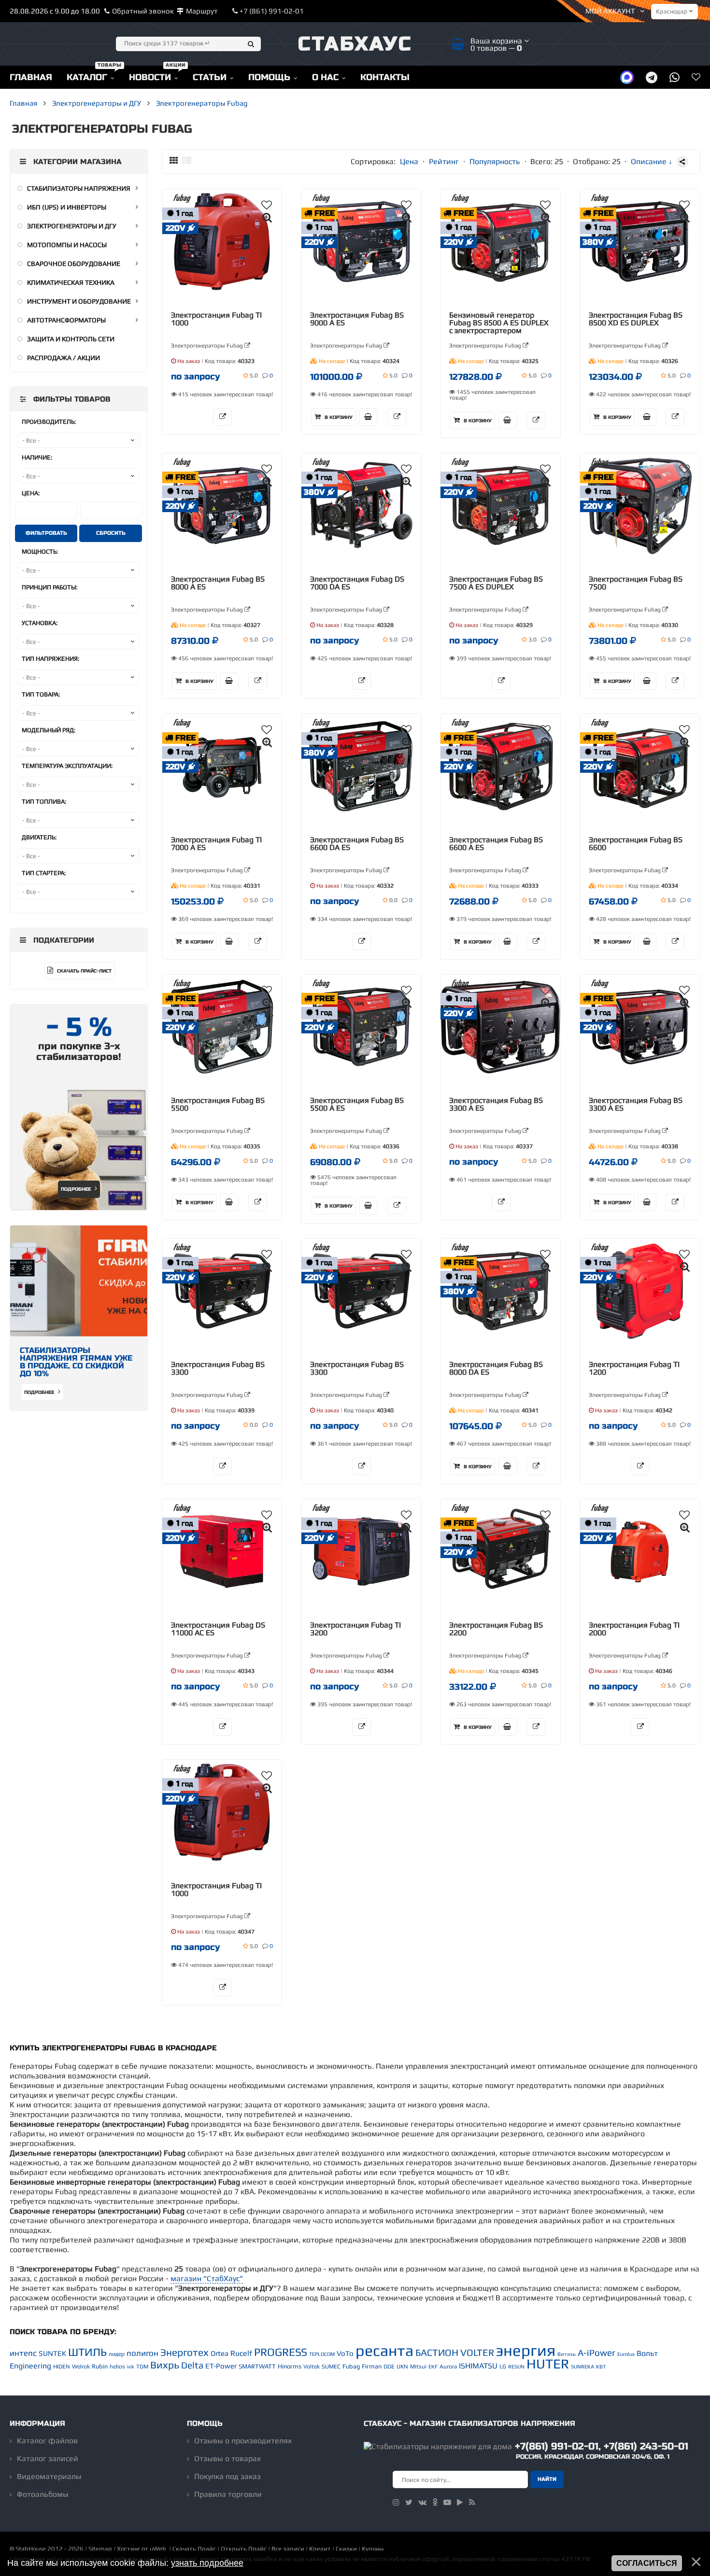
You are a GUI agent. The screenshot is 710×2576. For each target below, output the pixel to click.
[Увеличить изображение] (267, 217)
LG (503, 2367)
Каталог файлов (47, 2441)
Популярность (495, 161)
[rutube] (460, 2502)
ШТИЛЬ (87, 2352)
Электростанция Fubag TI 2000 (634, 1629)
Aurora (448, 2367)
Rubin (100, 2366)
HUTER (548, 2364)
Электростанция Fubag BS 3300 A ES (496, 1104)
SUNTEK (52, 2353)
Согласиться (647, 2563)
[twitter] (409, 2502)
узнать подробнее (207, 2563)
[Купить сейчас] (369, 417)
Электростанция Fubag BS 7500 (636, 583)
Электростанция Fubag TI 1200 (634, 1368)
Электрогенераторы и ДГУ (72, 226)
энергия (526, 2350)
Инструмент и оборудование (79, 301)
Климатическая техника (71, 282)
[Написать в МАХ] (627, 77)
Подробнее (77, 1189)
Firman (372, 2366)
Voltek (312, 2367)
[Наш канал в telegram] (652, 77)
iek (131, 2367)
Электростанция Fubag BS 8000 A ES (218, 583)
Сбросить (111, 533)
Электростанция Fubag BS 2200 (496, 1629)
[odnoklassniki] (435, 2502)
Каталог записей (48, 2458)
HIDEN (62, 2367)
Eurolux (626, 2354)
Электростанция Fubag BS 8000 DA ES (496, 1368)
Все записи (288, 2549)
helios (117, 2367)
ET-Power (221, 2366)
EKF (433, 2367)
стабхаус (355, 44)
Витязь (567, 2354)
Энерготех (185, 2352)
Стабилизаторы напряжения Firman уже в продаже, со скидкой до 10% (76, 1362)
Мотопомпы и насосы (67, 245)
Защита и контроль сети (71, 339)
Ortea (220, 2353)
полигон (142, 2353)
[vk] (422, 2502)
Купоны (373, 2549)
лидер (117, 2354)
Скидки (346, 2549)
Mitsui (418, 2367)
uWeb (158, 2549)
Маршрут (202, 11)
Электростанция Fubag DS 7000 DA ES (357, 583)
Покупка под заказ (227, 2476)
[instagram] (396, 2502)
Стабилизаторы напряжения (79, 188)
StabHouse (31, 2549)
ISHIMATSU (478, 2366)
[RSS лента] (472, 2502)
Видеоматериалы (49, 2476)
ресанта (384, 2350)
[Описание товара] (222, 417)
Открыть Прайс (244, 2549)
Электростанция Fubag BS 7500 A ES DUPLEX (496, 583)
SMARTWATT (257, 2366)
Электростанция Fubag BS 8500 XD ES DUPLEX (636, 319)
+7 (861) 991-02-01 (271, 11)
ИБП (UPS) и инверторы (67, 207)
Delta (192, 2365)
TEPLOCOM (322, 2354)
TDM (142, 2367)
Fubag (351, 2366)
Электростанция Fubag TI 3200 (355, 1629)
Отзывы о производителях (243, 2441)
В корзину (338, 418)
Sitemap (100, 2549)
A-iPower (596, 2353)
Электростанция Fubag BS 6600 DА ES (357, 844)
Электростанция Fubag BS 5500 (218, 1104)
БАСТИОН (437, 2352)
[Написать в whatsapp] (674, 77)
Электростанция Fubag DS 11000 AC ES (218, 1629)
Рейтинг (444, 161)
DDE (389, 2367)
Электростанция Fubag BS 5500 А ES (357, 1104)
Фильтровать (46, 533)
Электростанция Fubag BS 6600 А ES (496, 844)
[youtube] (447, 2502)
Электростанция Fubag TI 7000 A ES (216, 844)
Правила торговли (228, 2494)
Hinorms (290, 2366)
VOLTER (477, 2352)
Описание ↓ (652, 161)
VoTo (345, 2353)
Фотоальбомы (43, 2494)
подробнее (40, 1392)
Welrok (81, 2367)
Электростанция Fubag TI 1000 (216, 319)
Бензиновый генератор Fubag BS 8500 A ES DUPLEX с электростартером (499, 323)
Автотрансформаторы (66, 320)
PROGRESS (281, 2352)
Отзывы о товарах (227, 2458)
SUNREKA (582, 2367)
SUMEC (331, 2367)
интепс (23, 2353)
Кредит (320, 2549)
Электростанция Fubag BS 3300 (218, 1368)
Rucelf (241, 2353)
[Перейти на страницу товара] (222, 242)
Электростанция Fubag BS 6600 (636, 844)
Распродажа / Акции (64, 358)
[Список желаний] (696, 77)
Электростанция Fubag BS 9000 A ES (357, 319)
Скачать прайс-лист (84, 971)
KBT (601, 2367)
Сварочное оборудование (74, 264)
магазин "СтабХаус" (207, 2278)
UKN (402, 2367)
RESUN (516, 2367)
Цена (409, 161)
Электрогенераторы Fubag (208, 346)
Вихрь (165, 2365)
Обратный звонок (143, 11)
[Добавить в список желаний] (267, 205)
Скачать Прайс (194, 2549)
